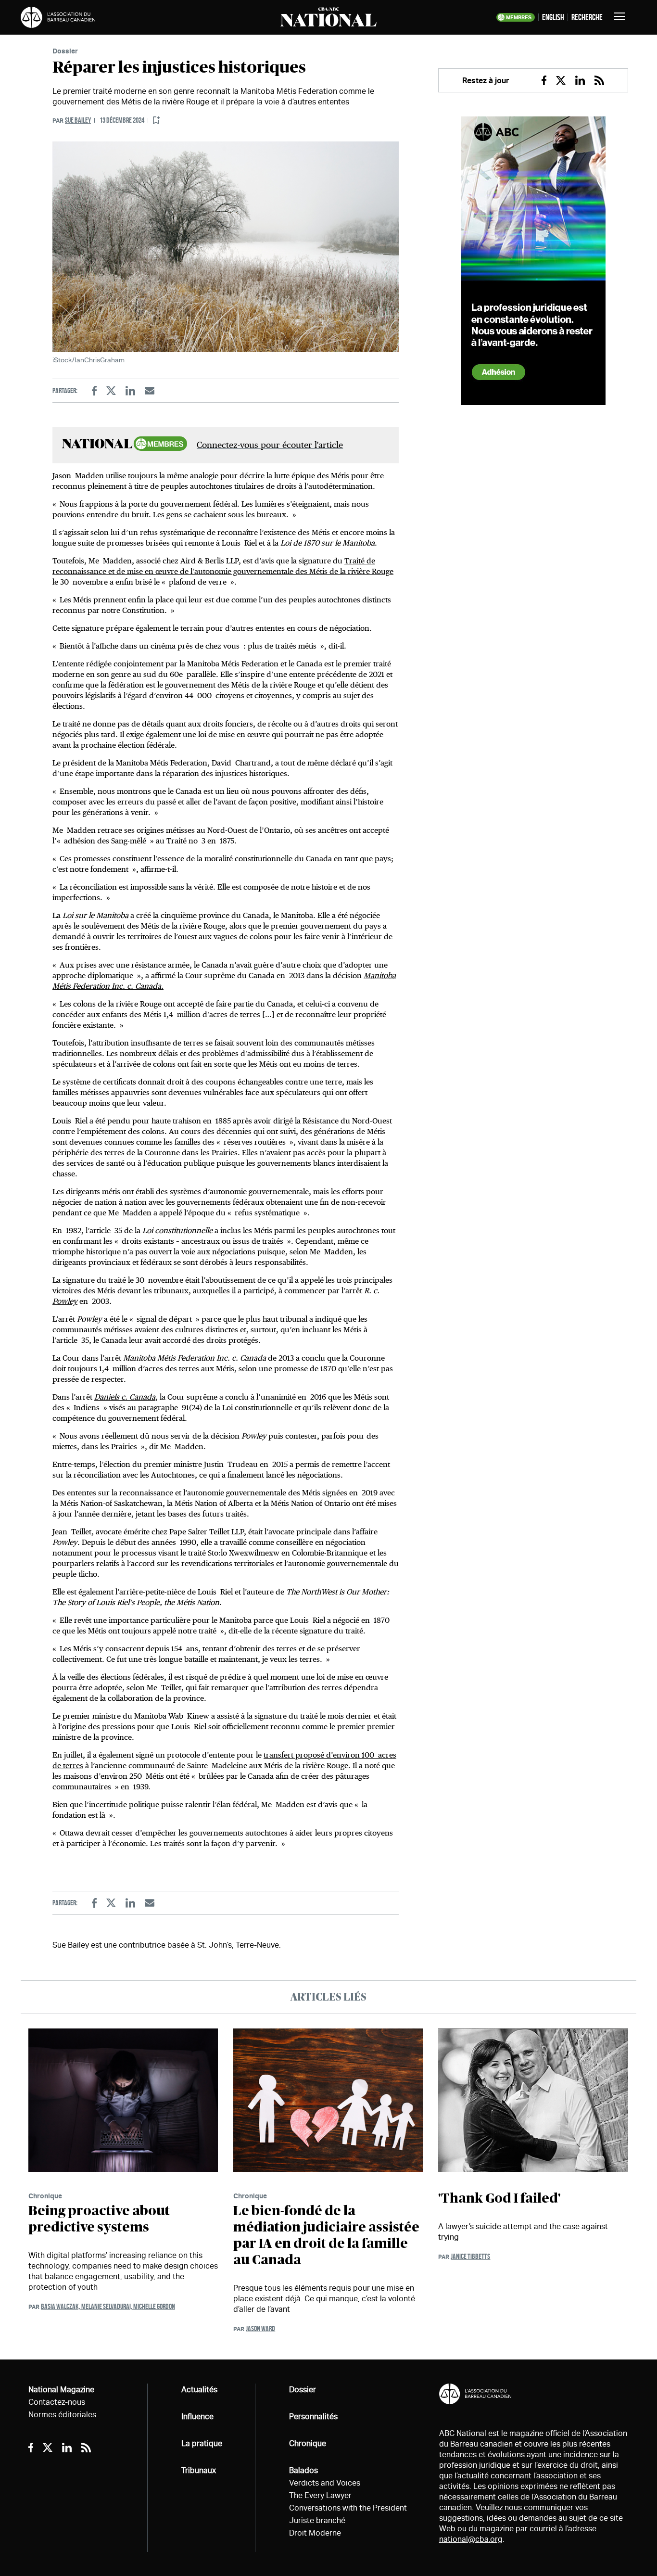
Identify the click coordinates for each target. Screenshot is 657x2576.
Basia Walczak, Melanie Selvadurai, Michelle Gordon (108, 2306)
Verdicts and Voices (325, 2483)
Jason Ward (260, 2328)
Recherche (587, 17)
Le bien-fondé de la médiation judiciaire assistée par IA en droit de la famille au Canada (326, 2236)
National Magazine (61, 2390)
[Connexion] (156, 121)
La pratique (202, 2443)
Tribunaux (199, 2470)
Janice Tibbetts (470, 2256)
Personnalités (313, 2417)
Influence (197, 2417)
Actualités (199, 2390)
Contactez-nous (57, 2402)
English (553, 17)
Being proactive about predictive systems (99, 2219)
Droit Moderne (315, 2533)
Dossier (65, 51)
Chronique (45, 2196)
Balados (303, 2470)
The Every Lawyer (320, 2495)
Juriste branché (317, 2520)
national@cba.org (471, 2539)
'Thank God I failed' (499, 2199)
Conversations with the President (348, 2508)
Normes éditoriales (62, 2415)
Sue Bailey (78, 120)
